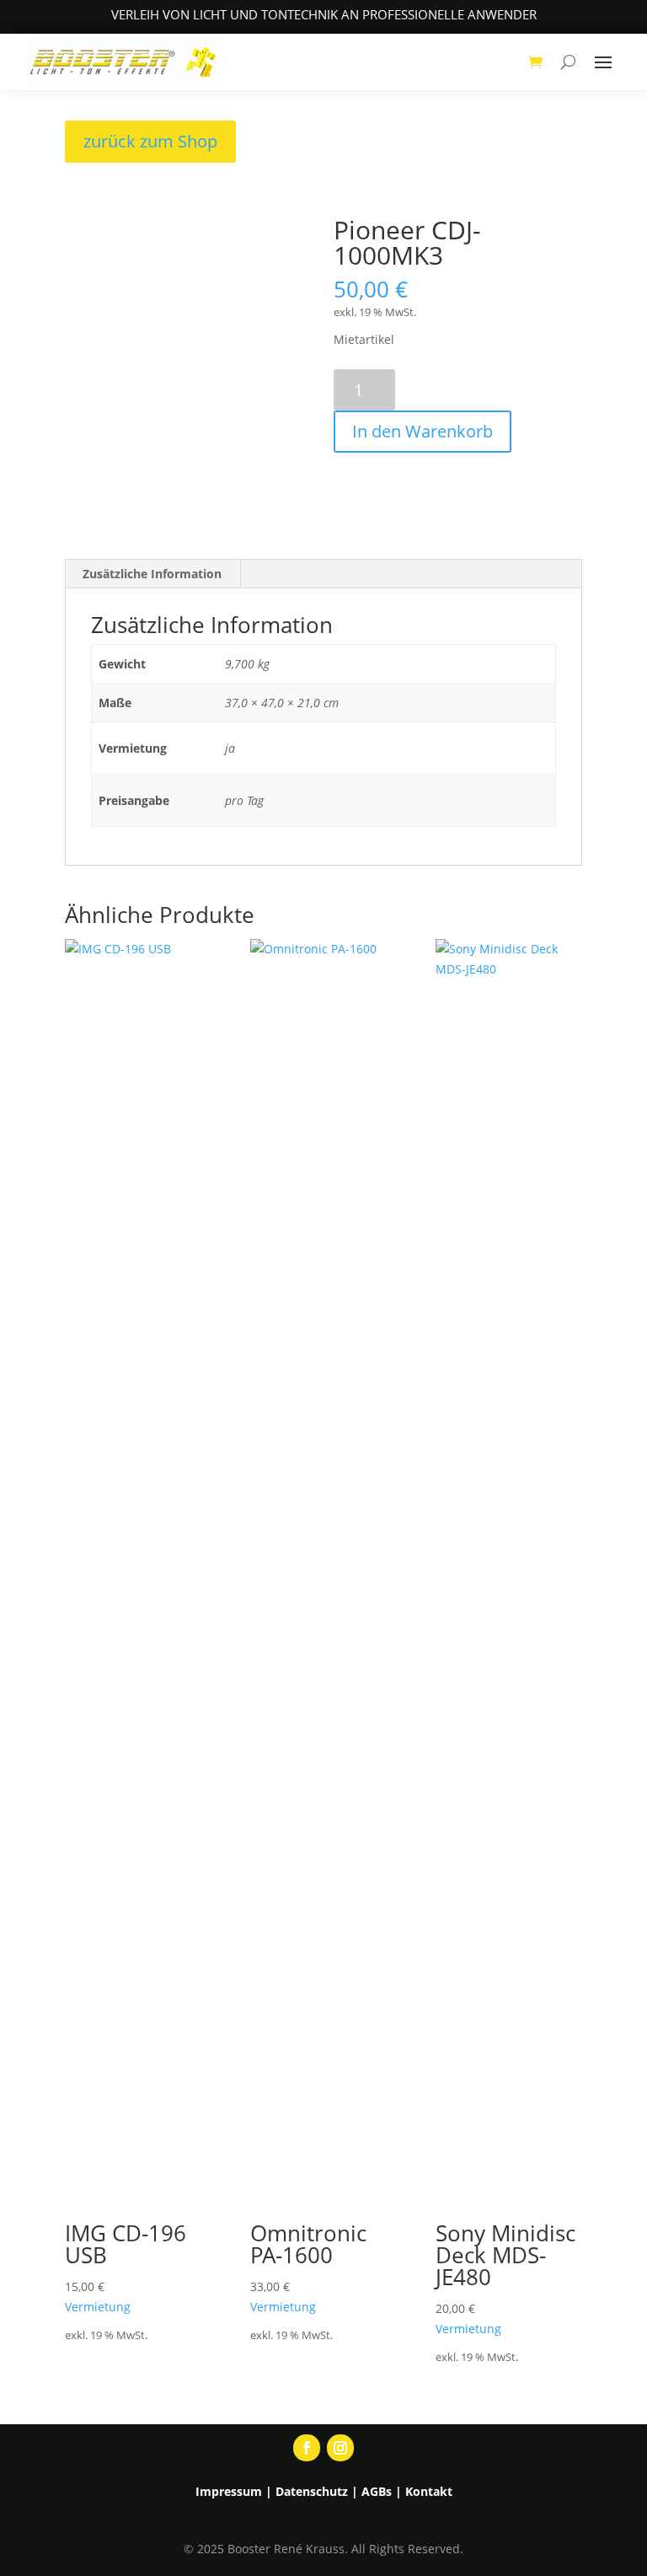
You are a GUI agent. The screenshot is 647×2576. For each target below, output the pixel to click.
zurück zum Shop (150, 141)
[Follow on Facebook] (307, 2448)
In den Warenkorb (422, 431)
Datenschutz (312, 2491)
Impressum (229, 2491)
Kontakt (429, 2491)
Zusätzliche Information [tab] (152, 574)
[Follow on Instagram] (340, 2448)
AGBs (377, 2491)
